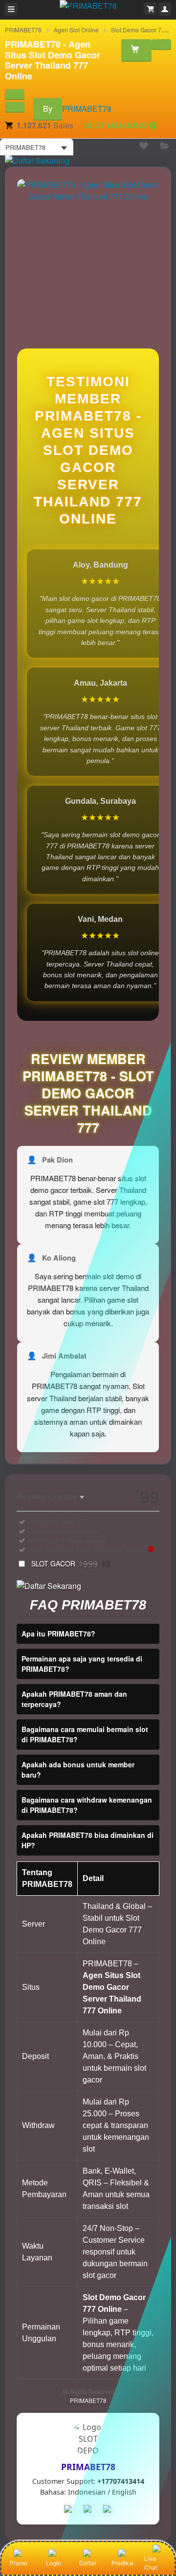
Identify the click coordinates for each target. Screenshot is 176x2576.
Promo (19, 2563)
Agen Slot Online (76, 30)
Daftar (88, 2563)
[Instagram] (108, 2509)
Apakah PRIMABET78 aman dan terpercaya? (74, 1699)
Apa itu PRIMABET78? (58, 1634)
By (48, 109)
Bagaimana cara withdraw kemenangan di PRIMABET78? (87, 1805)
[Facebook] (68, 2509)
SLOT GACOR (71, 1563)
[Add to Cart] (136, 50)
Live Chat (151, 2563)
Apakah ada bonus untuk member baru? (78, 1770)
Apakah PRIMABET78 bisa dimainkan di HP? (88, 1840)
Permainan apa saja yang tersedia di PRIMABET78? (82, 1664)
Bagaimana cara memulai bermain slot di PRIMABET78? (85, 1734)
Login (54, 2563)
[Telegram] (88, 2509)
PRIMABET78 (23, 30)
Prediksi (122, 2563)
